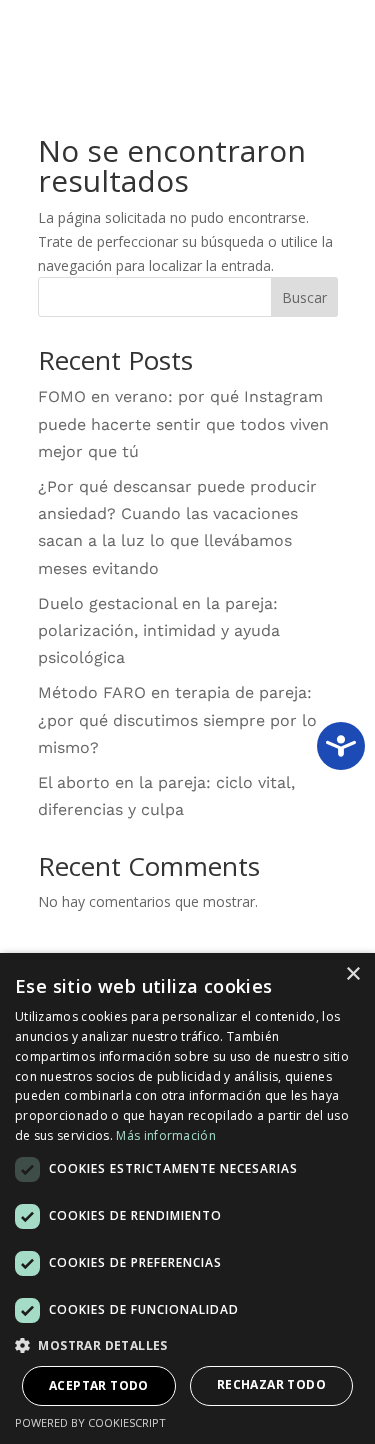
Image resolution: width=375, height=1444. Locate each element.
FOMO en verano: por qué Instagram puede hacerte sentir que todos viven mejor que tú (183, 423)
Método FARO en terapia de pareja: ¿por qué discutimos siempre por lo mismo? (177, 719)
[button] (187, 1346)
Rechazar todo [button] (271, 1384)
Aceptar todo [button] (99, 1385)
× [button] (352, 974)
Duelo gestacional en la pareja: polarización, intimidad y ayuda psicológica (159, 630)
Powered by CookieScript (90, 1422)
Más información (166, 1135)
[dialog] (187, 1198)
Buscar (304, 297)
